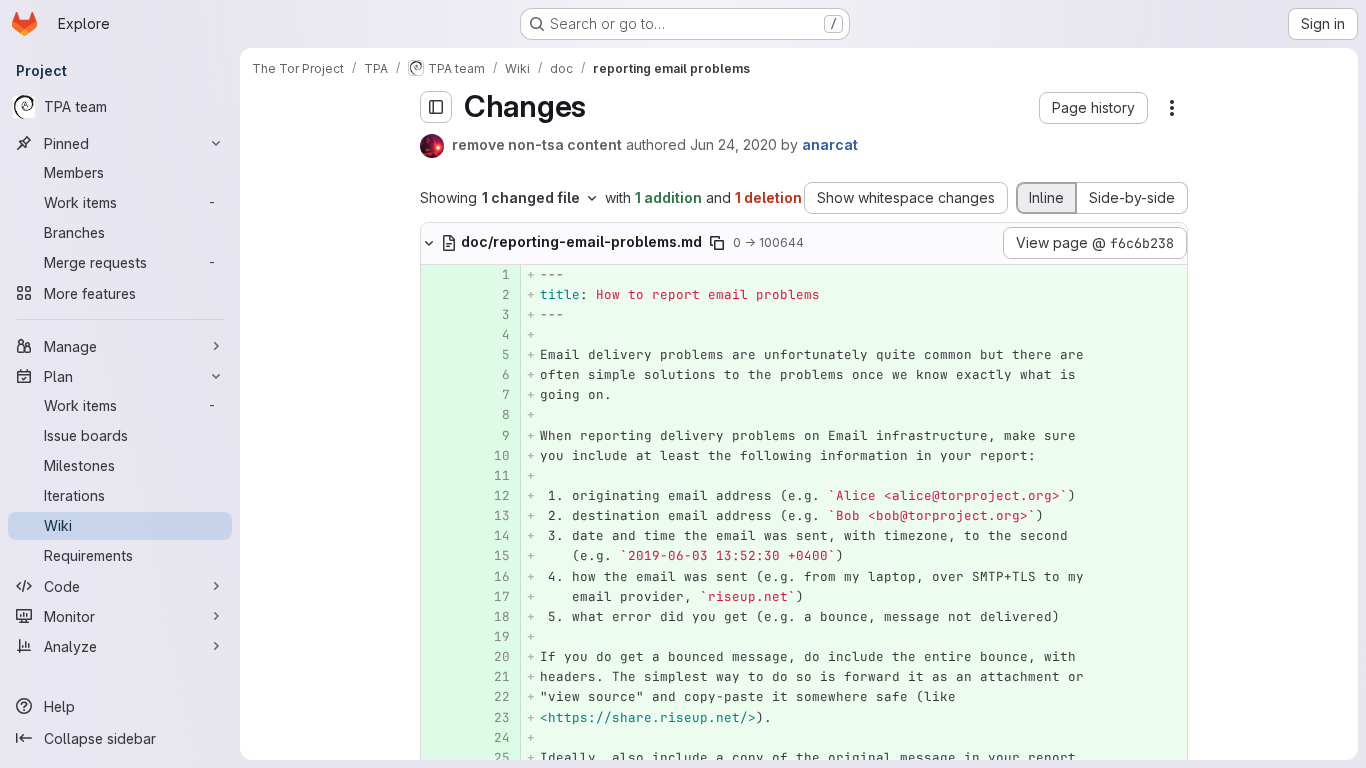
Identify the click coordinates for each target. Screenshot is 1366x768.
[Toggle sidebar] (436, 107)
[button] (1093, 108)
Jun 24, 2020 (733, 144)
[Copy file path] (717, 243)
